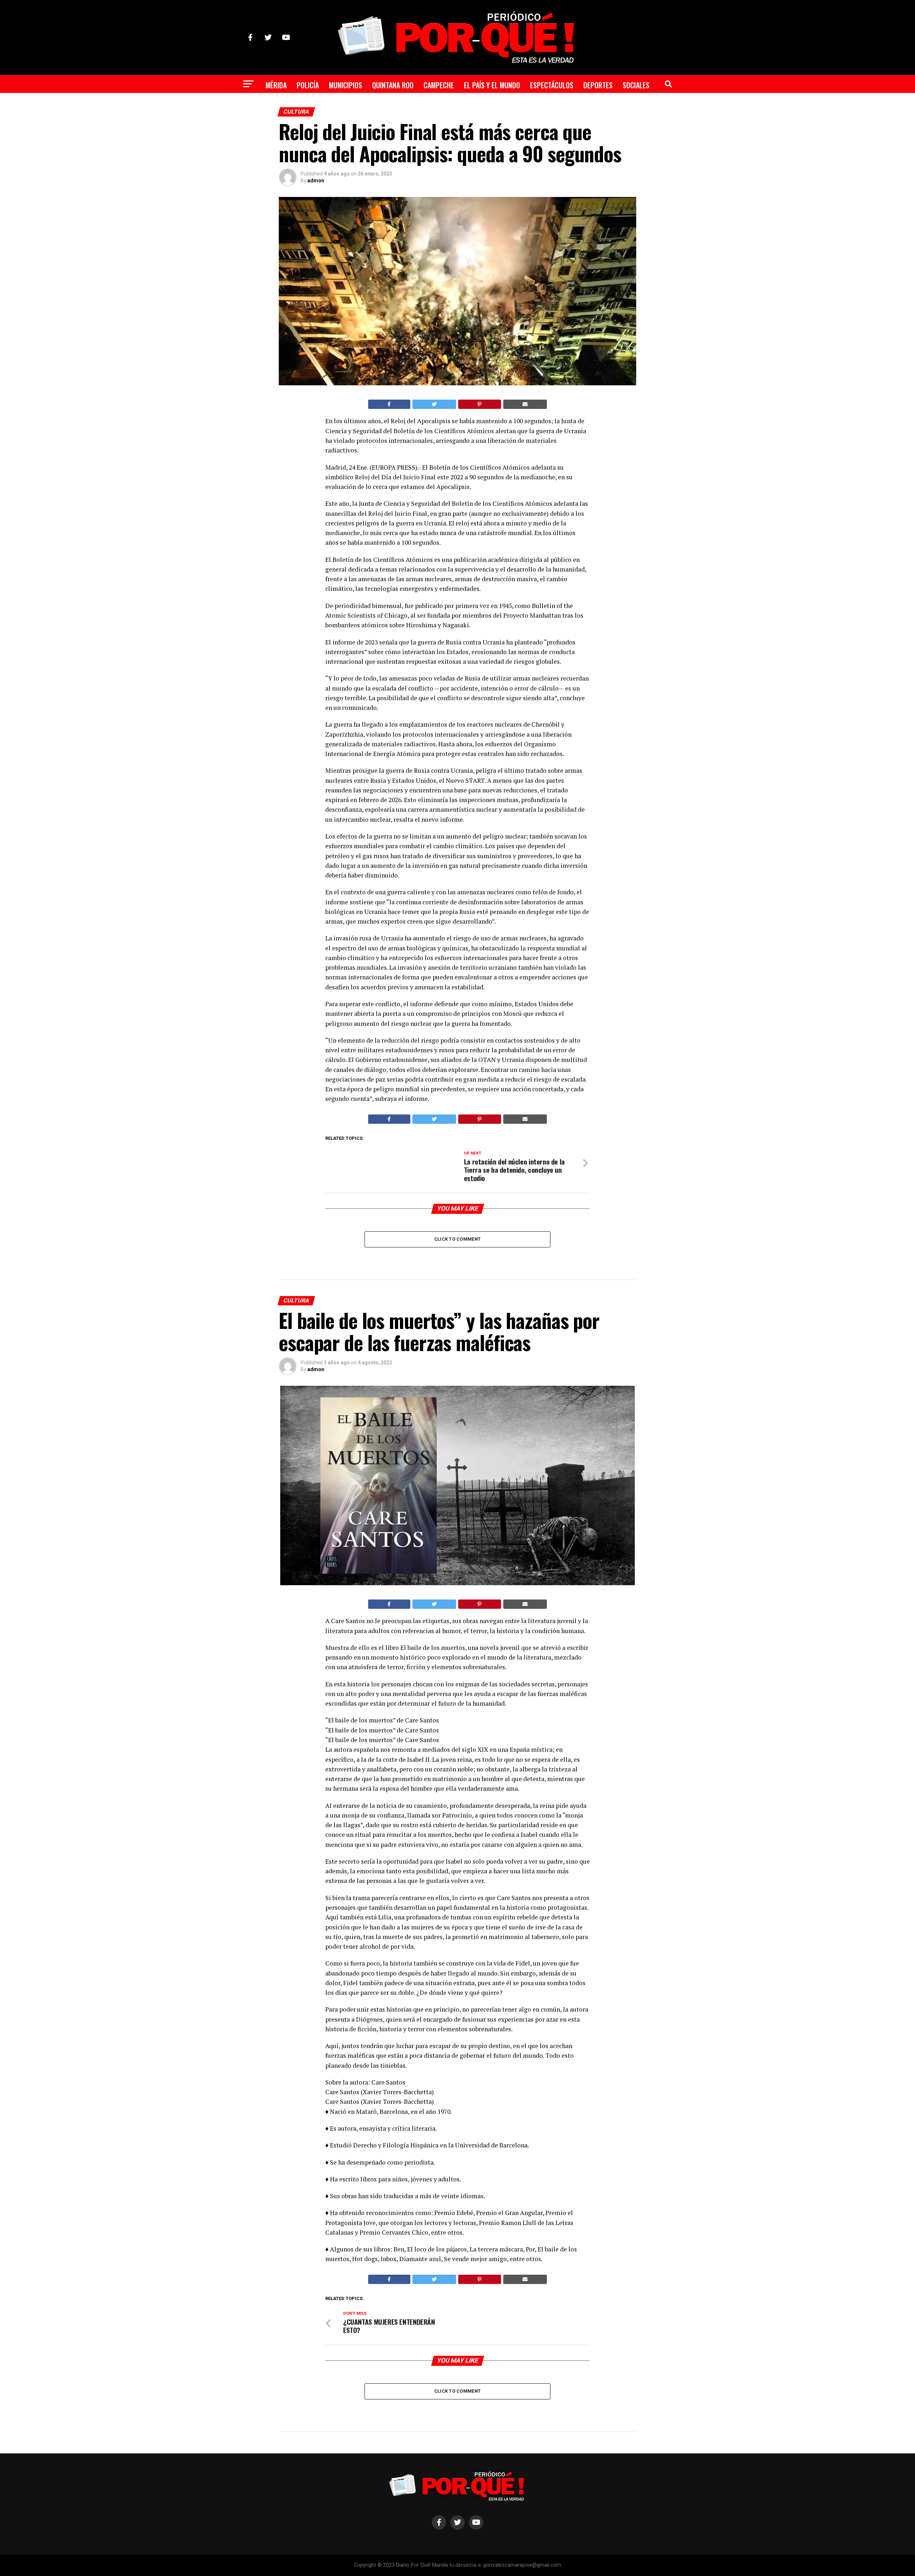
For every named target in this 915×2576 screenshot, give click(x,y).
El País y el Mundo (492, 85)
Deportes (598, 85)
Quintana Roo (393, 85)
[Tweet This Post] (434, 404)
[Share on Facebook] (389, 404)
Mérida (276, 85)
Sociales (636, 85)
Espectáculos (552, 85)
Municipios (345, 85)
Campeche (439, 85)
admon (316, 181)
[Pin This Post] (480, 404)
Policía (308, 85)
